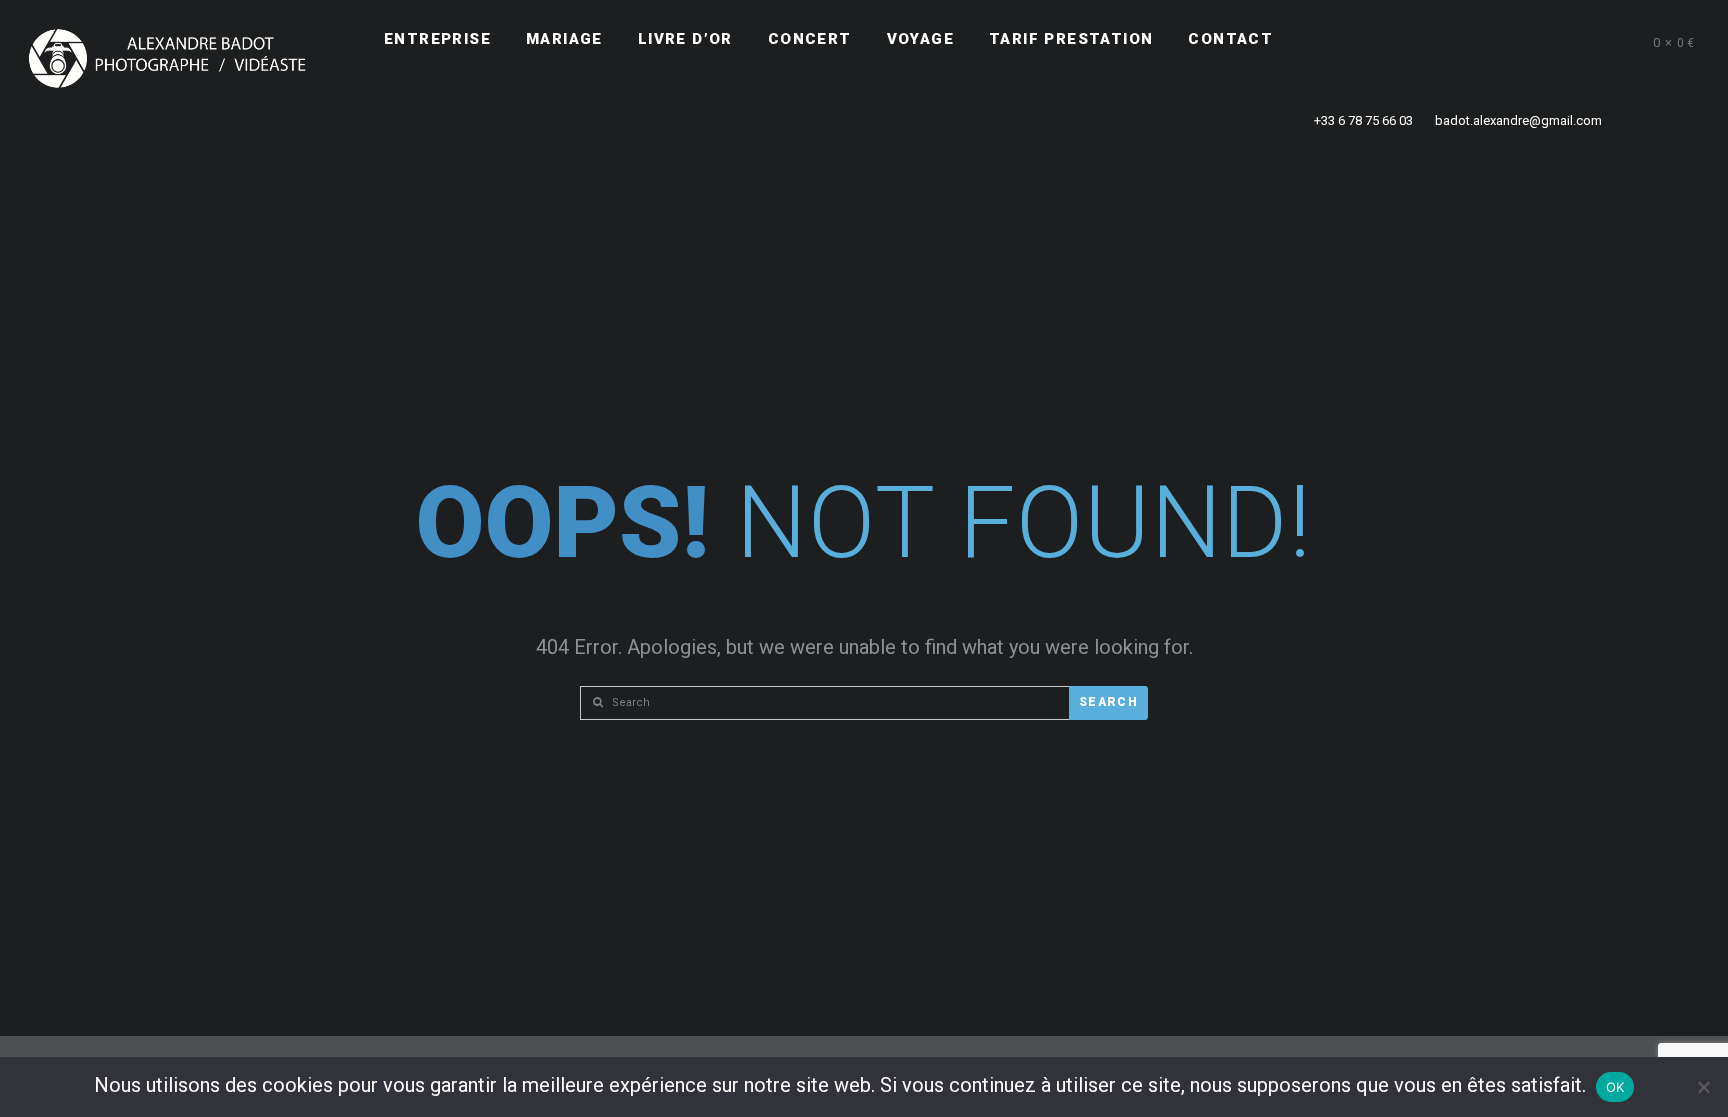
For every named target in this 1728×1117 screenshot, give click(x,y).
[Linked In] (1581, 40)
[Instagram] (1509, 40)
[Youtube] (1545, 40)
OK (1615, 1087)
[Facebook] (1473, 40)
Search (1108, 702)
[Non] (1703, 1087)
